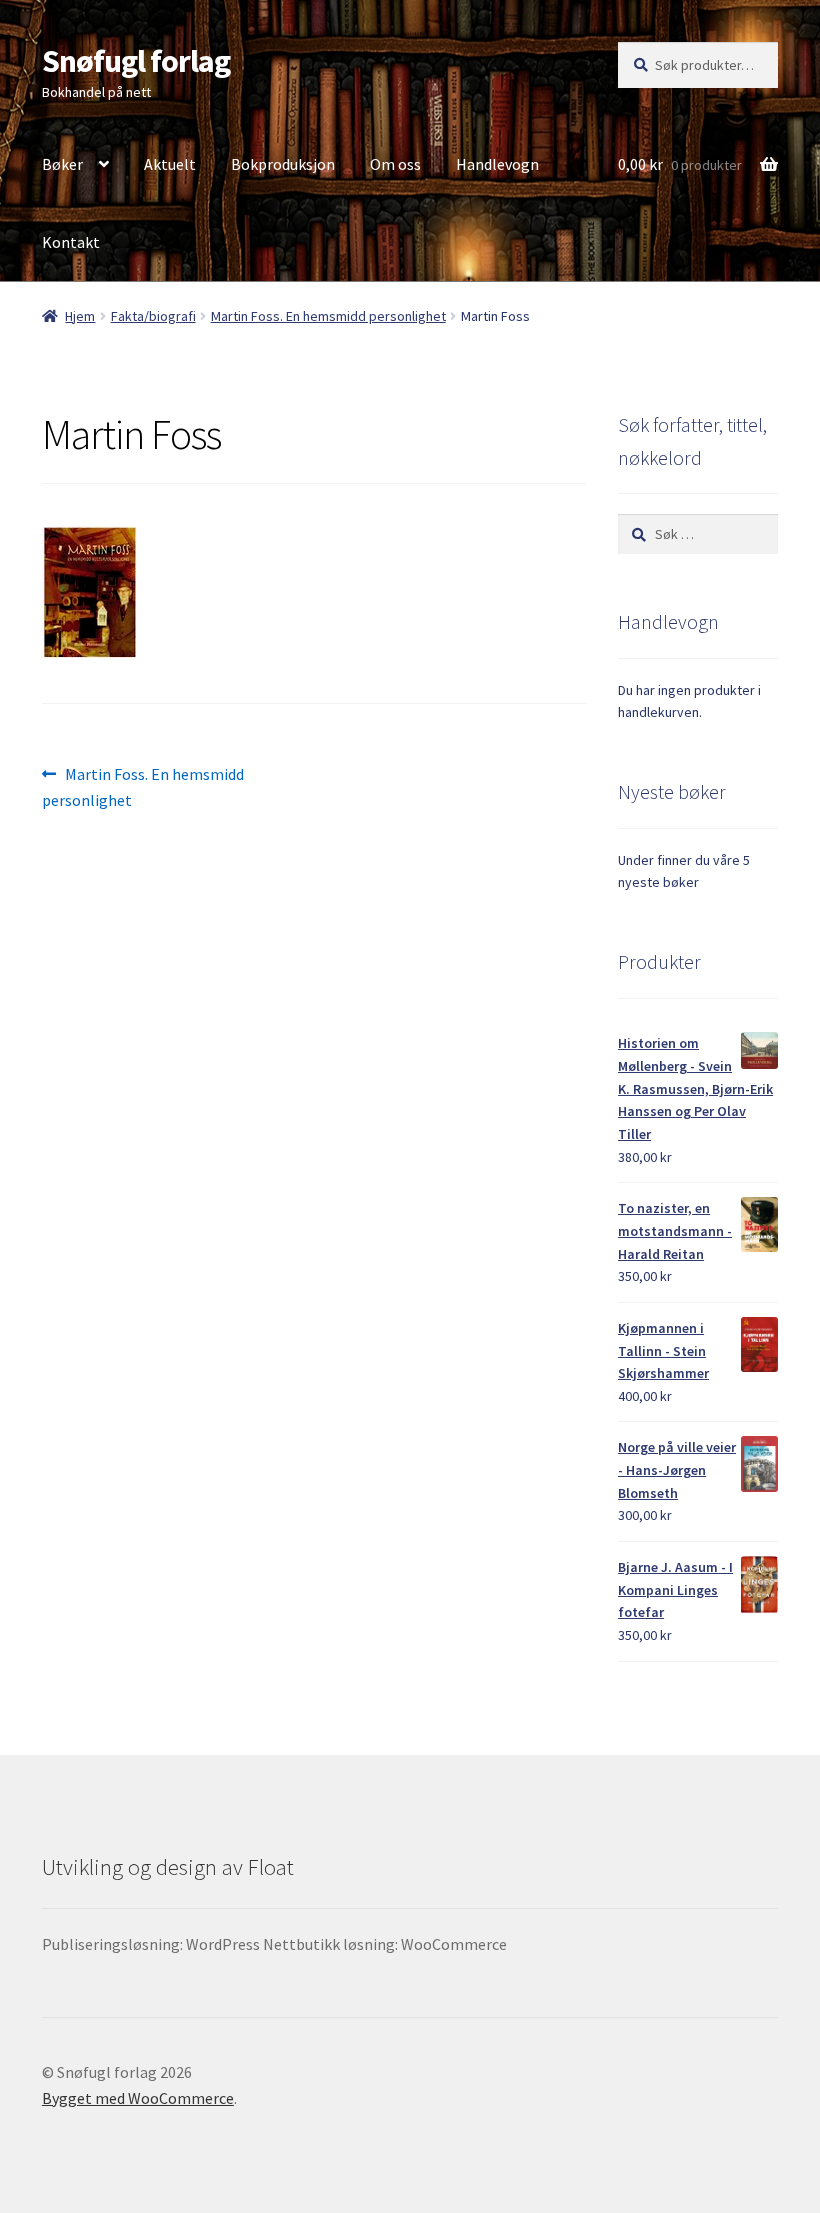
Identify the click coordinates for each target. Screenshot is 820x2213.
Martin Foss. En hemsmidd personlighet (328, 316)
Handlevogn (497, 164)
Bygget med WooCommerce (138, 2098)
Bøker (62, 164)
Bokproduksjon (283, 164)
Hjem (80, 316)
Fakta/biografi (153, 316)
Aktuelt (170, 164)
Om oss (395, 164)
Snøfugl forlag (136, 61)
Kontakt (71, 242)
